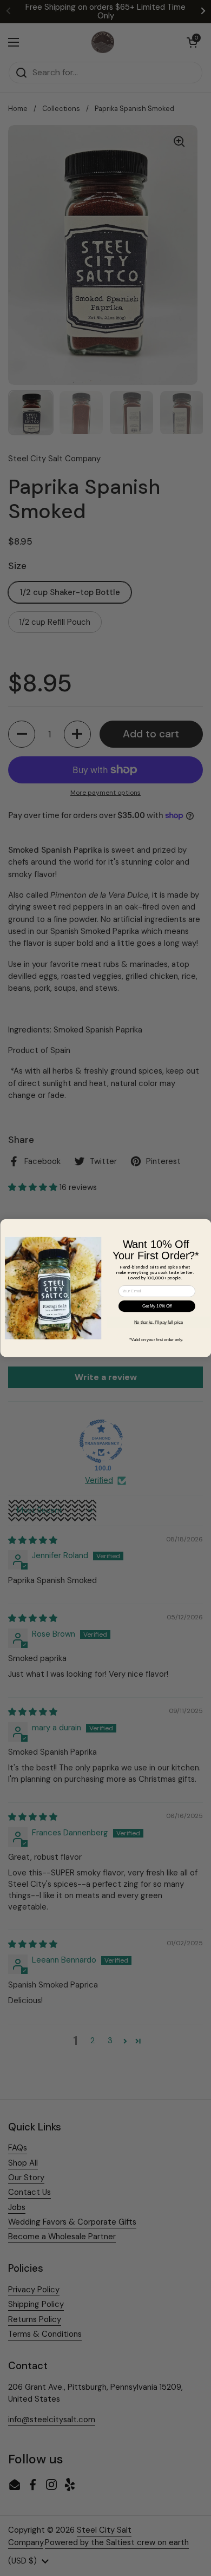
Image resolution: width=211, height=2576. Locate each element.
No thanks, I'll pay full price (158, 1322)
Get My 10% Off (156, 1306)
